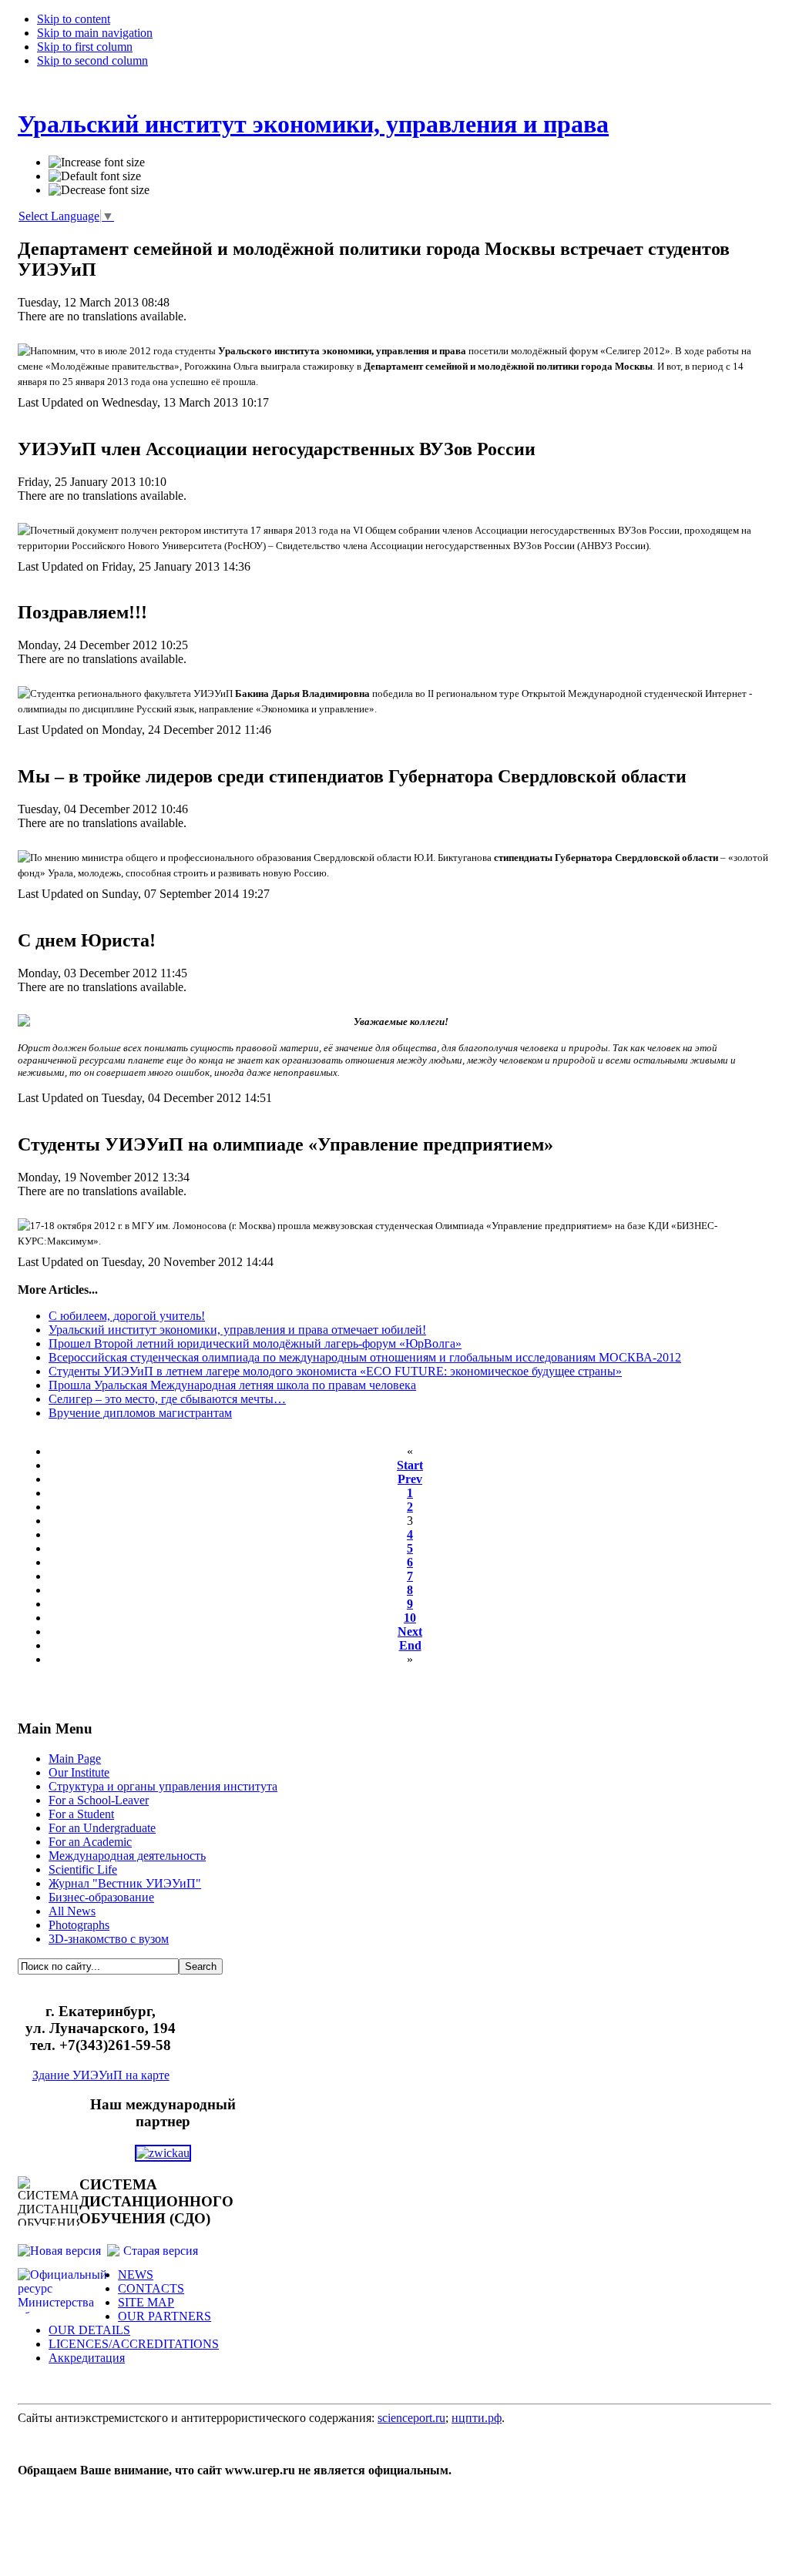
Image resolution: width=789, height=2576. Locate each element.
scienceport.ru (411, 2418)
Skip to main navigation (95, 33)
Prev (410, 1479)
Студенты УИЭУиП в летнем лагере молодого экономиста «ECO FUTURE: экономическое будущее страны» (335, 1371)
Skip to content (74, 19)
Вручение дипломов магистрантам (140, 1413)
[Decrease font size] (99, 190)
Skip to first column (85, 47)
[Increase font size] (97, 162)
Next (410, 1631)
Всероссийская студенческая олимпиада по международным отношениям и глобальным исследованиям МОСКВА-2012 (365, 1357)
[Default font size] (95, 176)
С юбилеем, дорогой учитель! (127, 1316)
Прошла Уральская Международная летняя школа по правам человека (232, 1385)
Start (410, 1465)
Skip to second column (92, 60)
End (410, 1645)
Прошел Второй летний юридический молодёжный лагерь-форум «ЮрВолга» (255, 1343)
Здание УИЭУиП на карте (101, 2075)
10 (410, 1618)
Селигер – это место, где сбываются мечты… (167, 1399)
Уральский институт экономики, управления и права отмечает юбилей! (237, 1330)
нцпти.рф (477, 2418)
